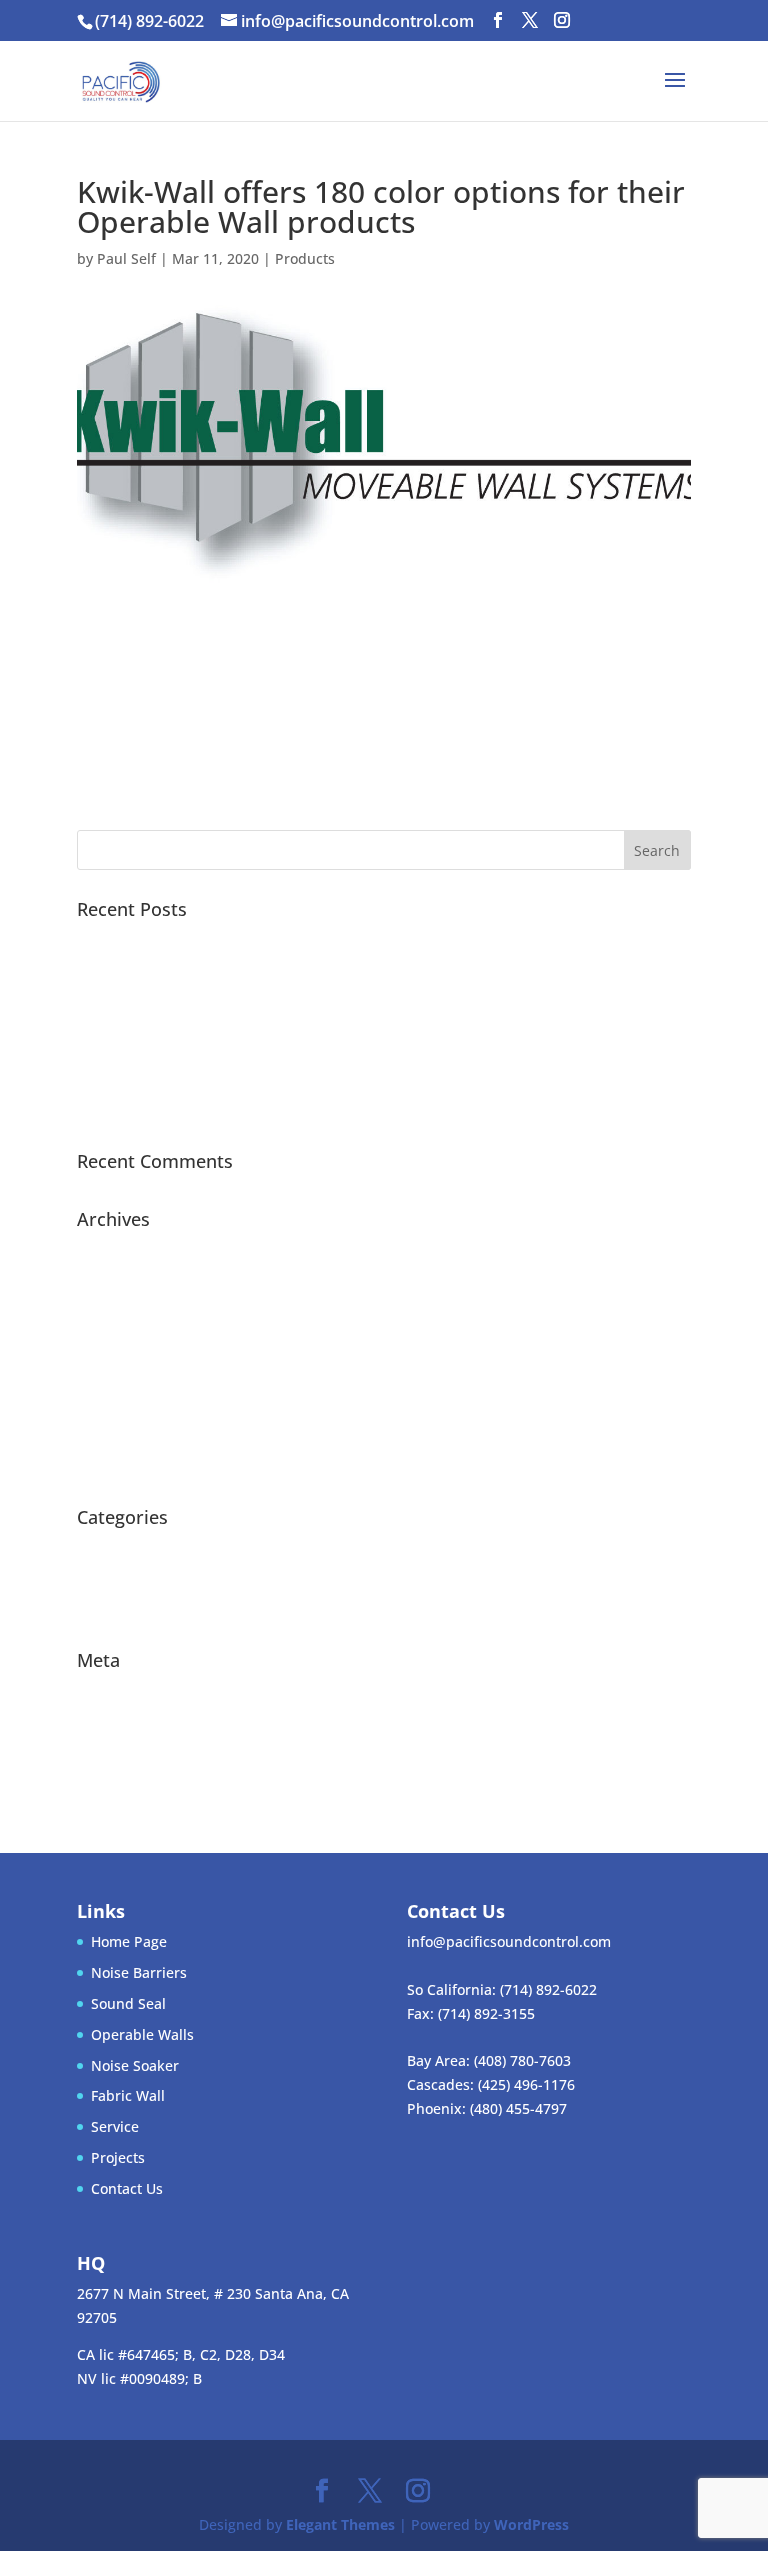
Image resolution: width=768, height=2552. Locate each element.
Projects (104, 1608)
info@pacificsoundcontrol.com (509, 1941)
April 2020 (111, 1373)
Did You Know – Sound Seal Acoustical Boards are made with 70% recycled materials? (363, 1110)
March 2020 (116, 1403)
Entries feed (117, 1721)
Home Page (129, 1941)
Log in (97, 1690)
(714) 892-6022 (548, 1989)
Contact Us (127, 2188)
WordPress (531, 2524)
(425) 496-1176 (526, 2084)
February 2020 (125, 1434)
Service (115, 2126)
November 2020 (130, 1280)
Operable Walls (142, 2034)
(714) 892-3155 (486, 2013)
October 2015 (122, 1465)
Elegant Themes (340, 2524)
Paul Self (126, 258)
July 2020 (107, 1311)
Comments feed (130, 1752)
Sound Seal (128, 2003)
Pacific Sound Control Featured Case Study (220, 939)
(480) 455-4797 (518, 2108)
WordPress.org (126, 1783)
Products (305, 258)
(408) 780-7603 (522, 2060)
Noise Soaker (135, 2065)
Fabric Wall (128, 2095)
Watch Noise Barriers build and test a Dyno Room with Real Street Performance (343, 1024)
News (95, 1547)
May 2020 (109, 1342)
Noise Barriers (139, 1972)
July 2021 (107, 1249)
